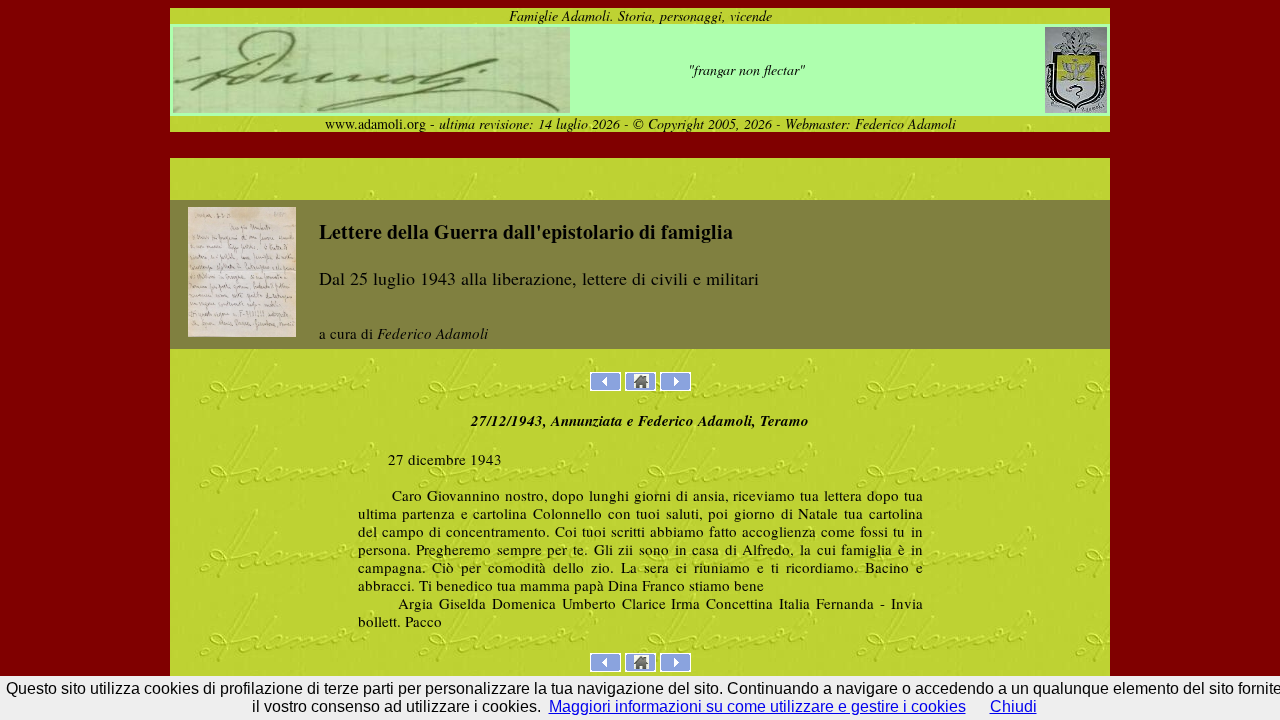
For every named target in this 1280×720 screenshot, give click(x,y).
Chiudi (1013, 706)
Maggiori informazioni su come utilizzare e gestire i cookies (757, 706)
